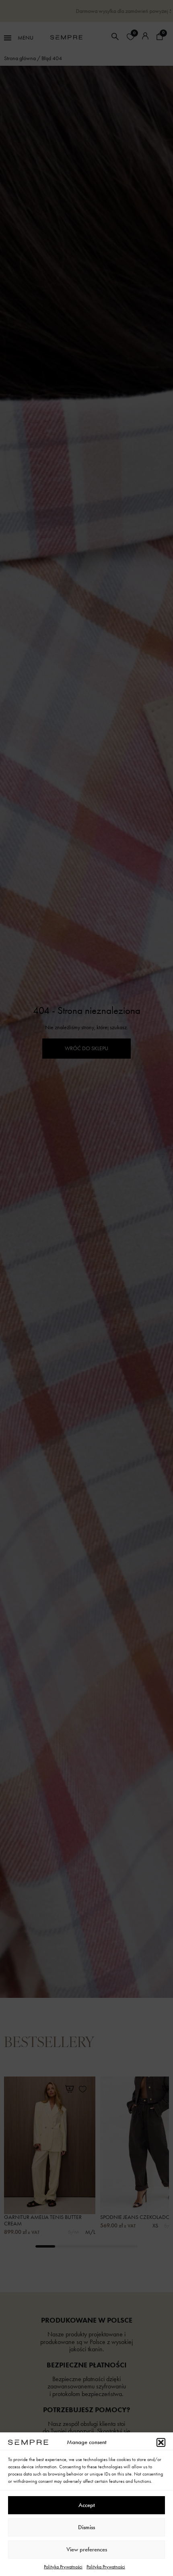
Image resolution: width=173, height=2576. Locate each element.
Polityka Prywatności (63, 2567)
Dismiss (86, 2527)
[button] (161, 2442)
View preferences (87, 2549)
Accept (87, 2505)
